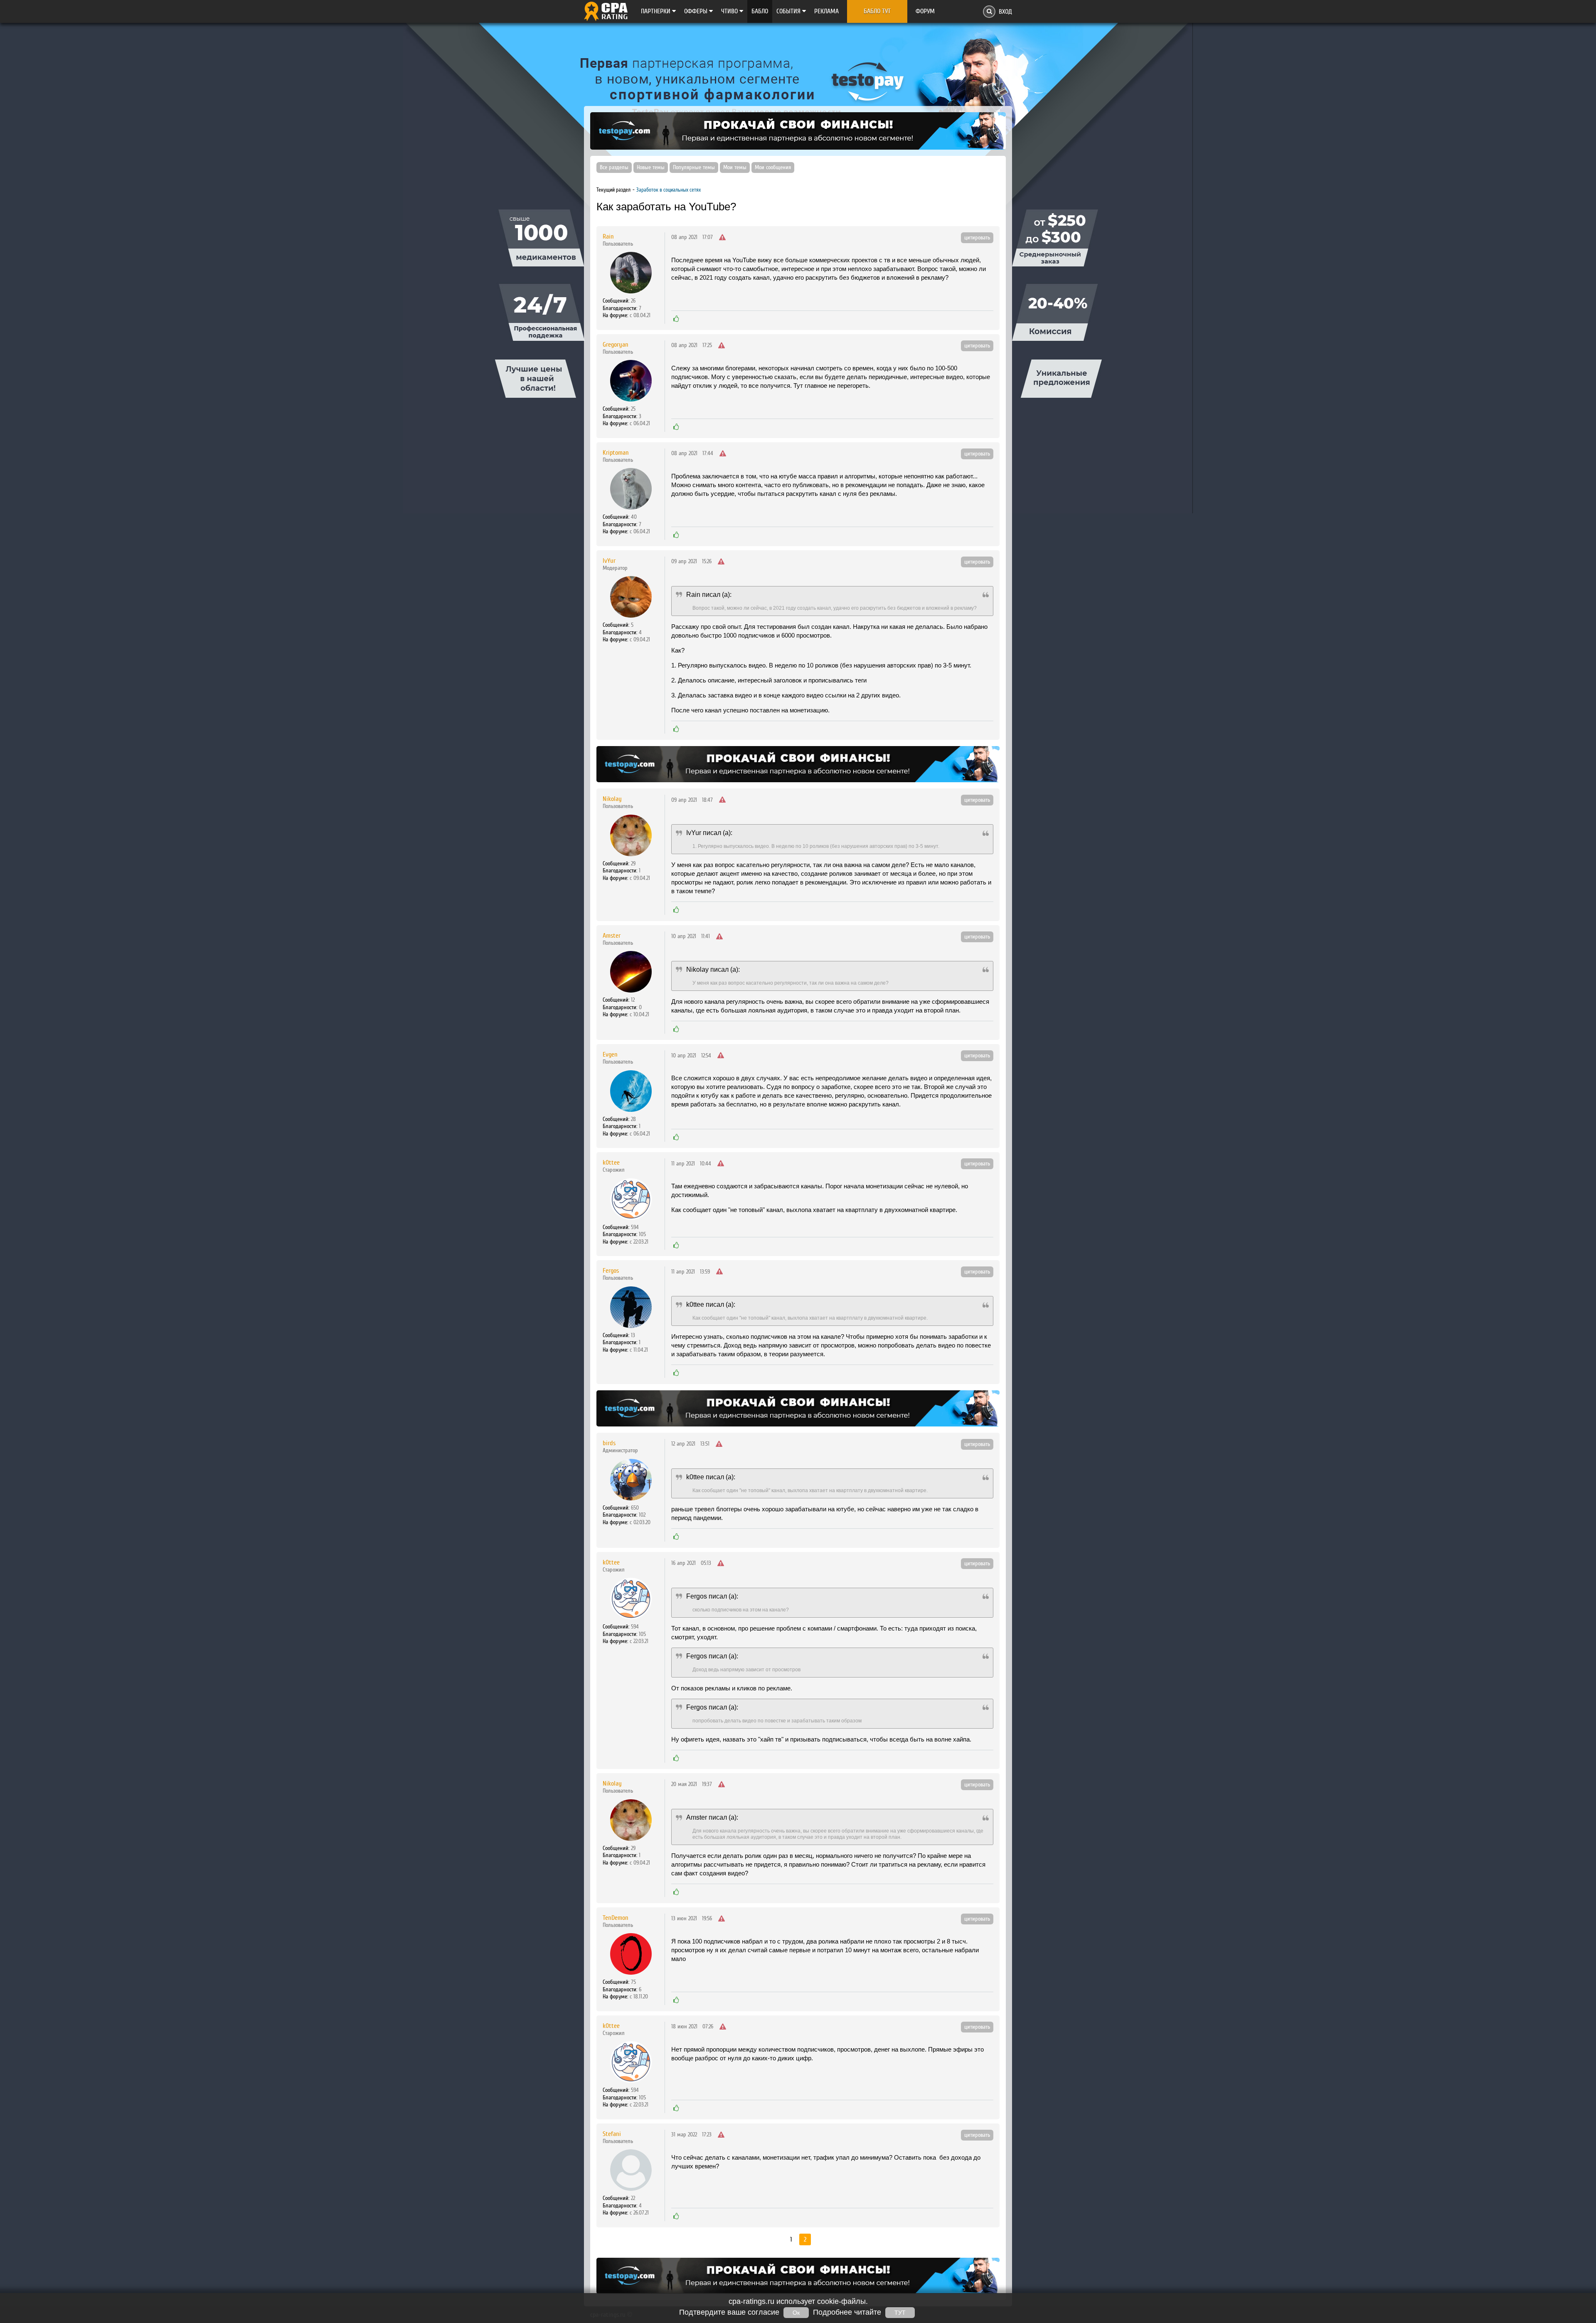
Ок (796, 2313)
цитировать (977, 238)
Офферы (697, 11)
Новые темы (651, 168)
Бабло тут (877, 11)
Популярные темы (694, 168)
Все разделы (614, 168)
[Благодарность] (676, 319)
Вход (1005, 12)
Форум (925, 11)
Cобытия (789, 11)
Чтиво (730, 11)
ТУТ (900, 2313)
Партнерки (656, 11)
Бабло (760, 11)
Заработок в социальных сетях (669, 190)
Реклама (826, 11)
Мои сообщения (773, 168)
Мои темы (735, 168)
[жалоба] (722, 238)
